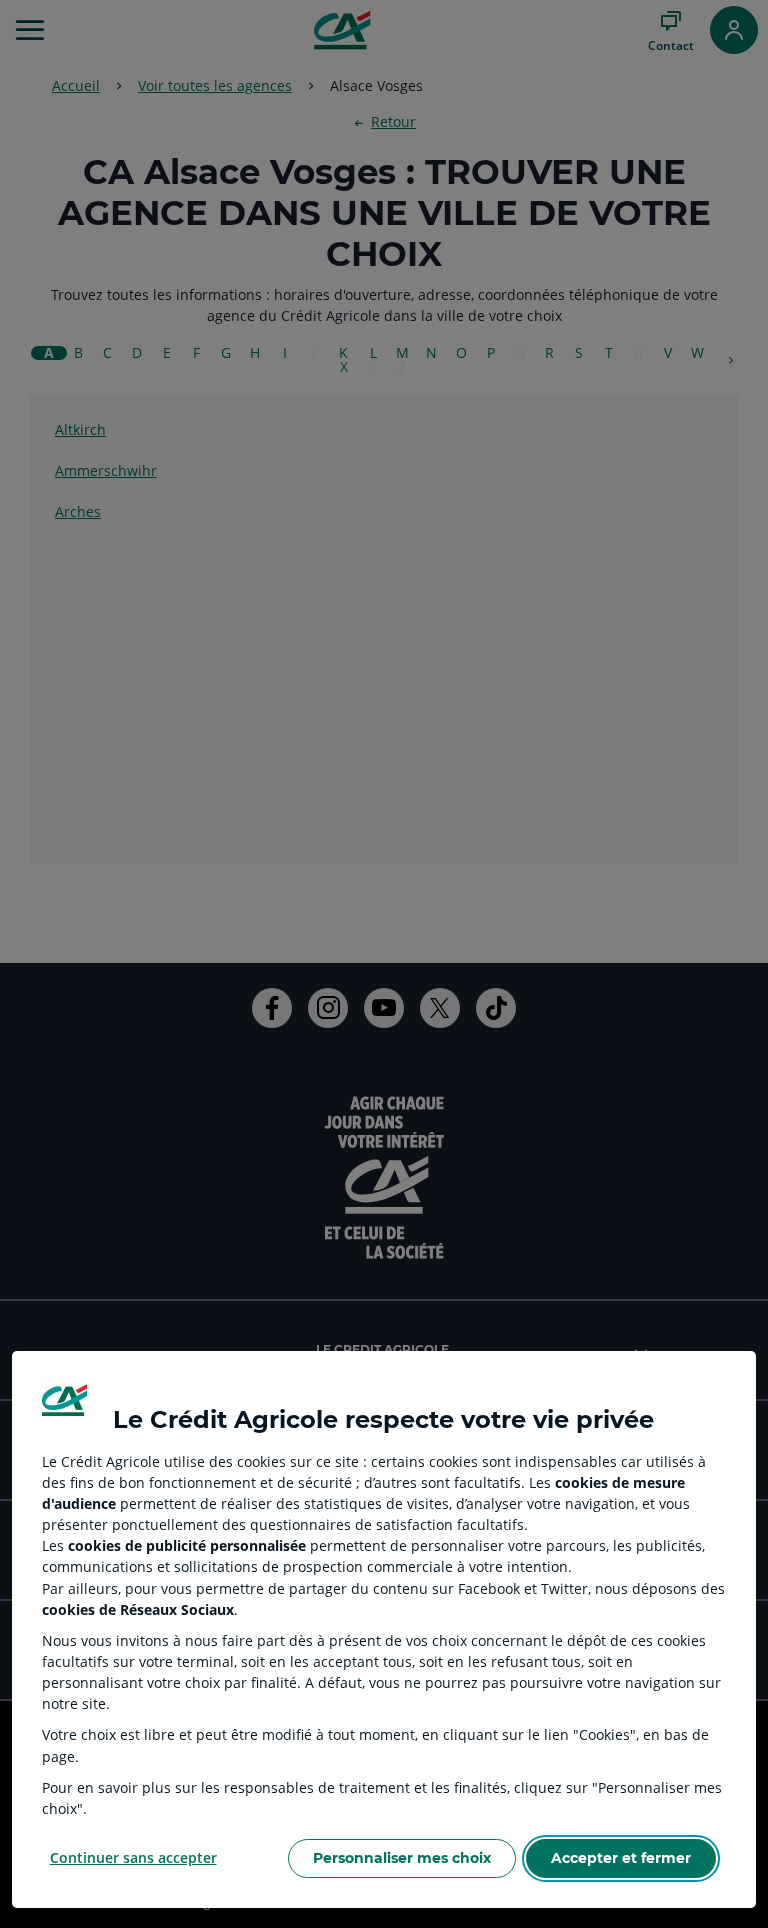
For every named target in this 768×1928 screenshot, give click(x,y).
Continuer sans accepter (133, 1857)
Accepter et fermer (621, 1858)
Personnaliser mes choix (402, 1858)
